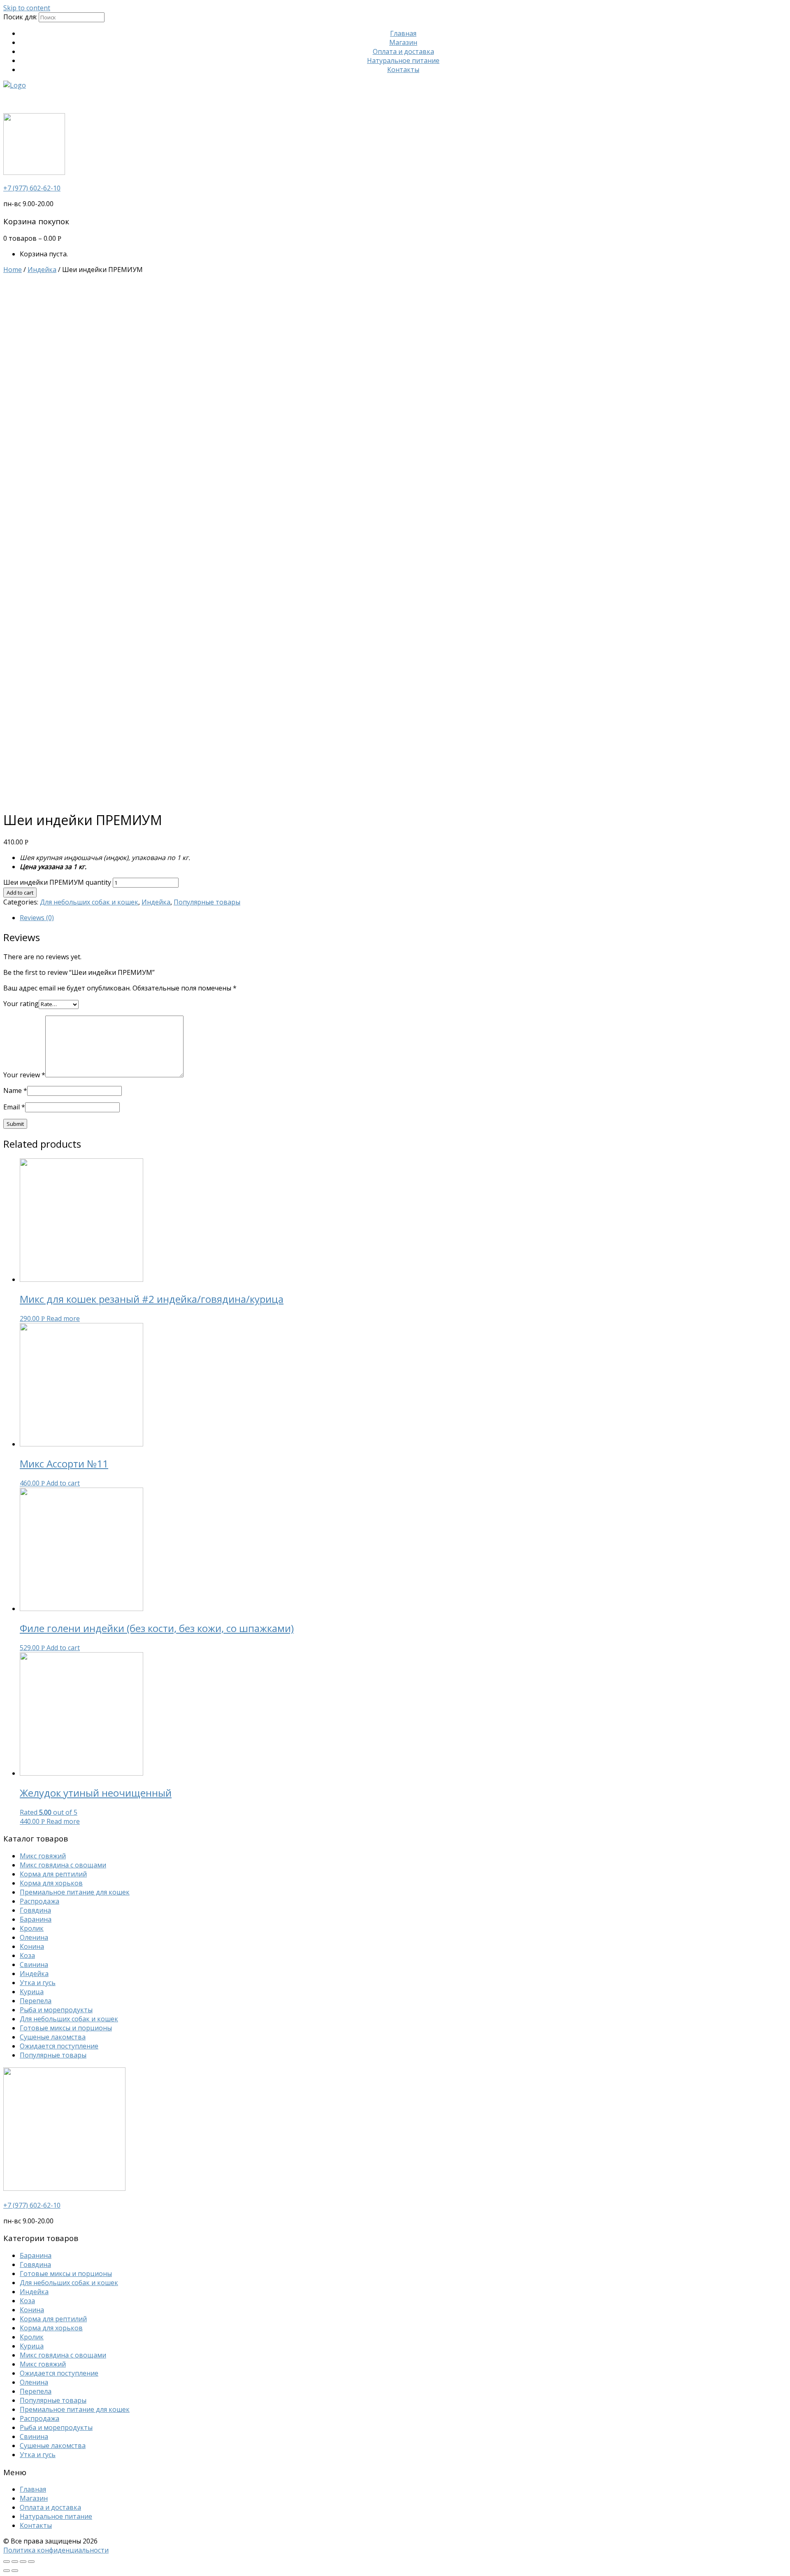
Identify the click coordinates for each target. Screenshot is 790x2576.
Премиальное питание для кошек (75, 1892)
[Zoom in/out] (31, 2562)
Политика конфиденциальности (56, 2550)
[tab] (403, 918)
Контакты (403, 70)
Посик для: (20, 17)
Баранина (36, 1919)
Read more (63, 1318)
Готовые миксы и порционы (66, 2028)
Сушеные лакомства (53, 2037)
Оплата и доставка (403, 51)
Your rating (21, 1004)
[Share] (15, 2562)
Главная (403, 33)
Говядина (35, 1910)
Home (13, 270)
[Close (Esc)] (7, 2562)
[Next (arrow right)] (15, 2571)
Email (14, 1107)
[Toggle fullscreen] (23, 2562)
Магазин (403, 42)
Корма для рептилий (53, 1874)
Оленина (34, 1937)
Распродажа (39, 1901)
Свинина (34, 1965)
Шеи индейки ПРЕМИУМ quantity (57, 882)
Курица (32, 1992)
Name (15, 1090)
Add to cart (20, 893)
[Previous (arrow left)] (7, 2571)
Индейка (42, 270)
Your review (24, 1075)
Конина (32, 1946)
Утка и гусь (38, 1983)
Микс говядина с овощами (63, 1865)
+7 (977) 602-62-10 (32, 188)
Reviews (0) (37, 918)
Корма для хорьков (51, 1883)
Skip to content (27, 8)
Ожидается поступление (59, 2046)
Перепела (36, 2001)
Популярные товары (207, 902)
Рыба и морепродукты (56, 2010)
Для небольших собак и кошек (89, 902)
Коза (27, 1955)
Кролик (32, 1928)
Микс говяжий (43, 1856)
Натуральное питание (403, 60)
